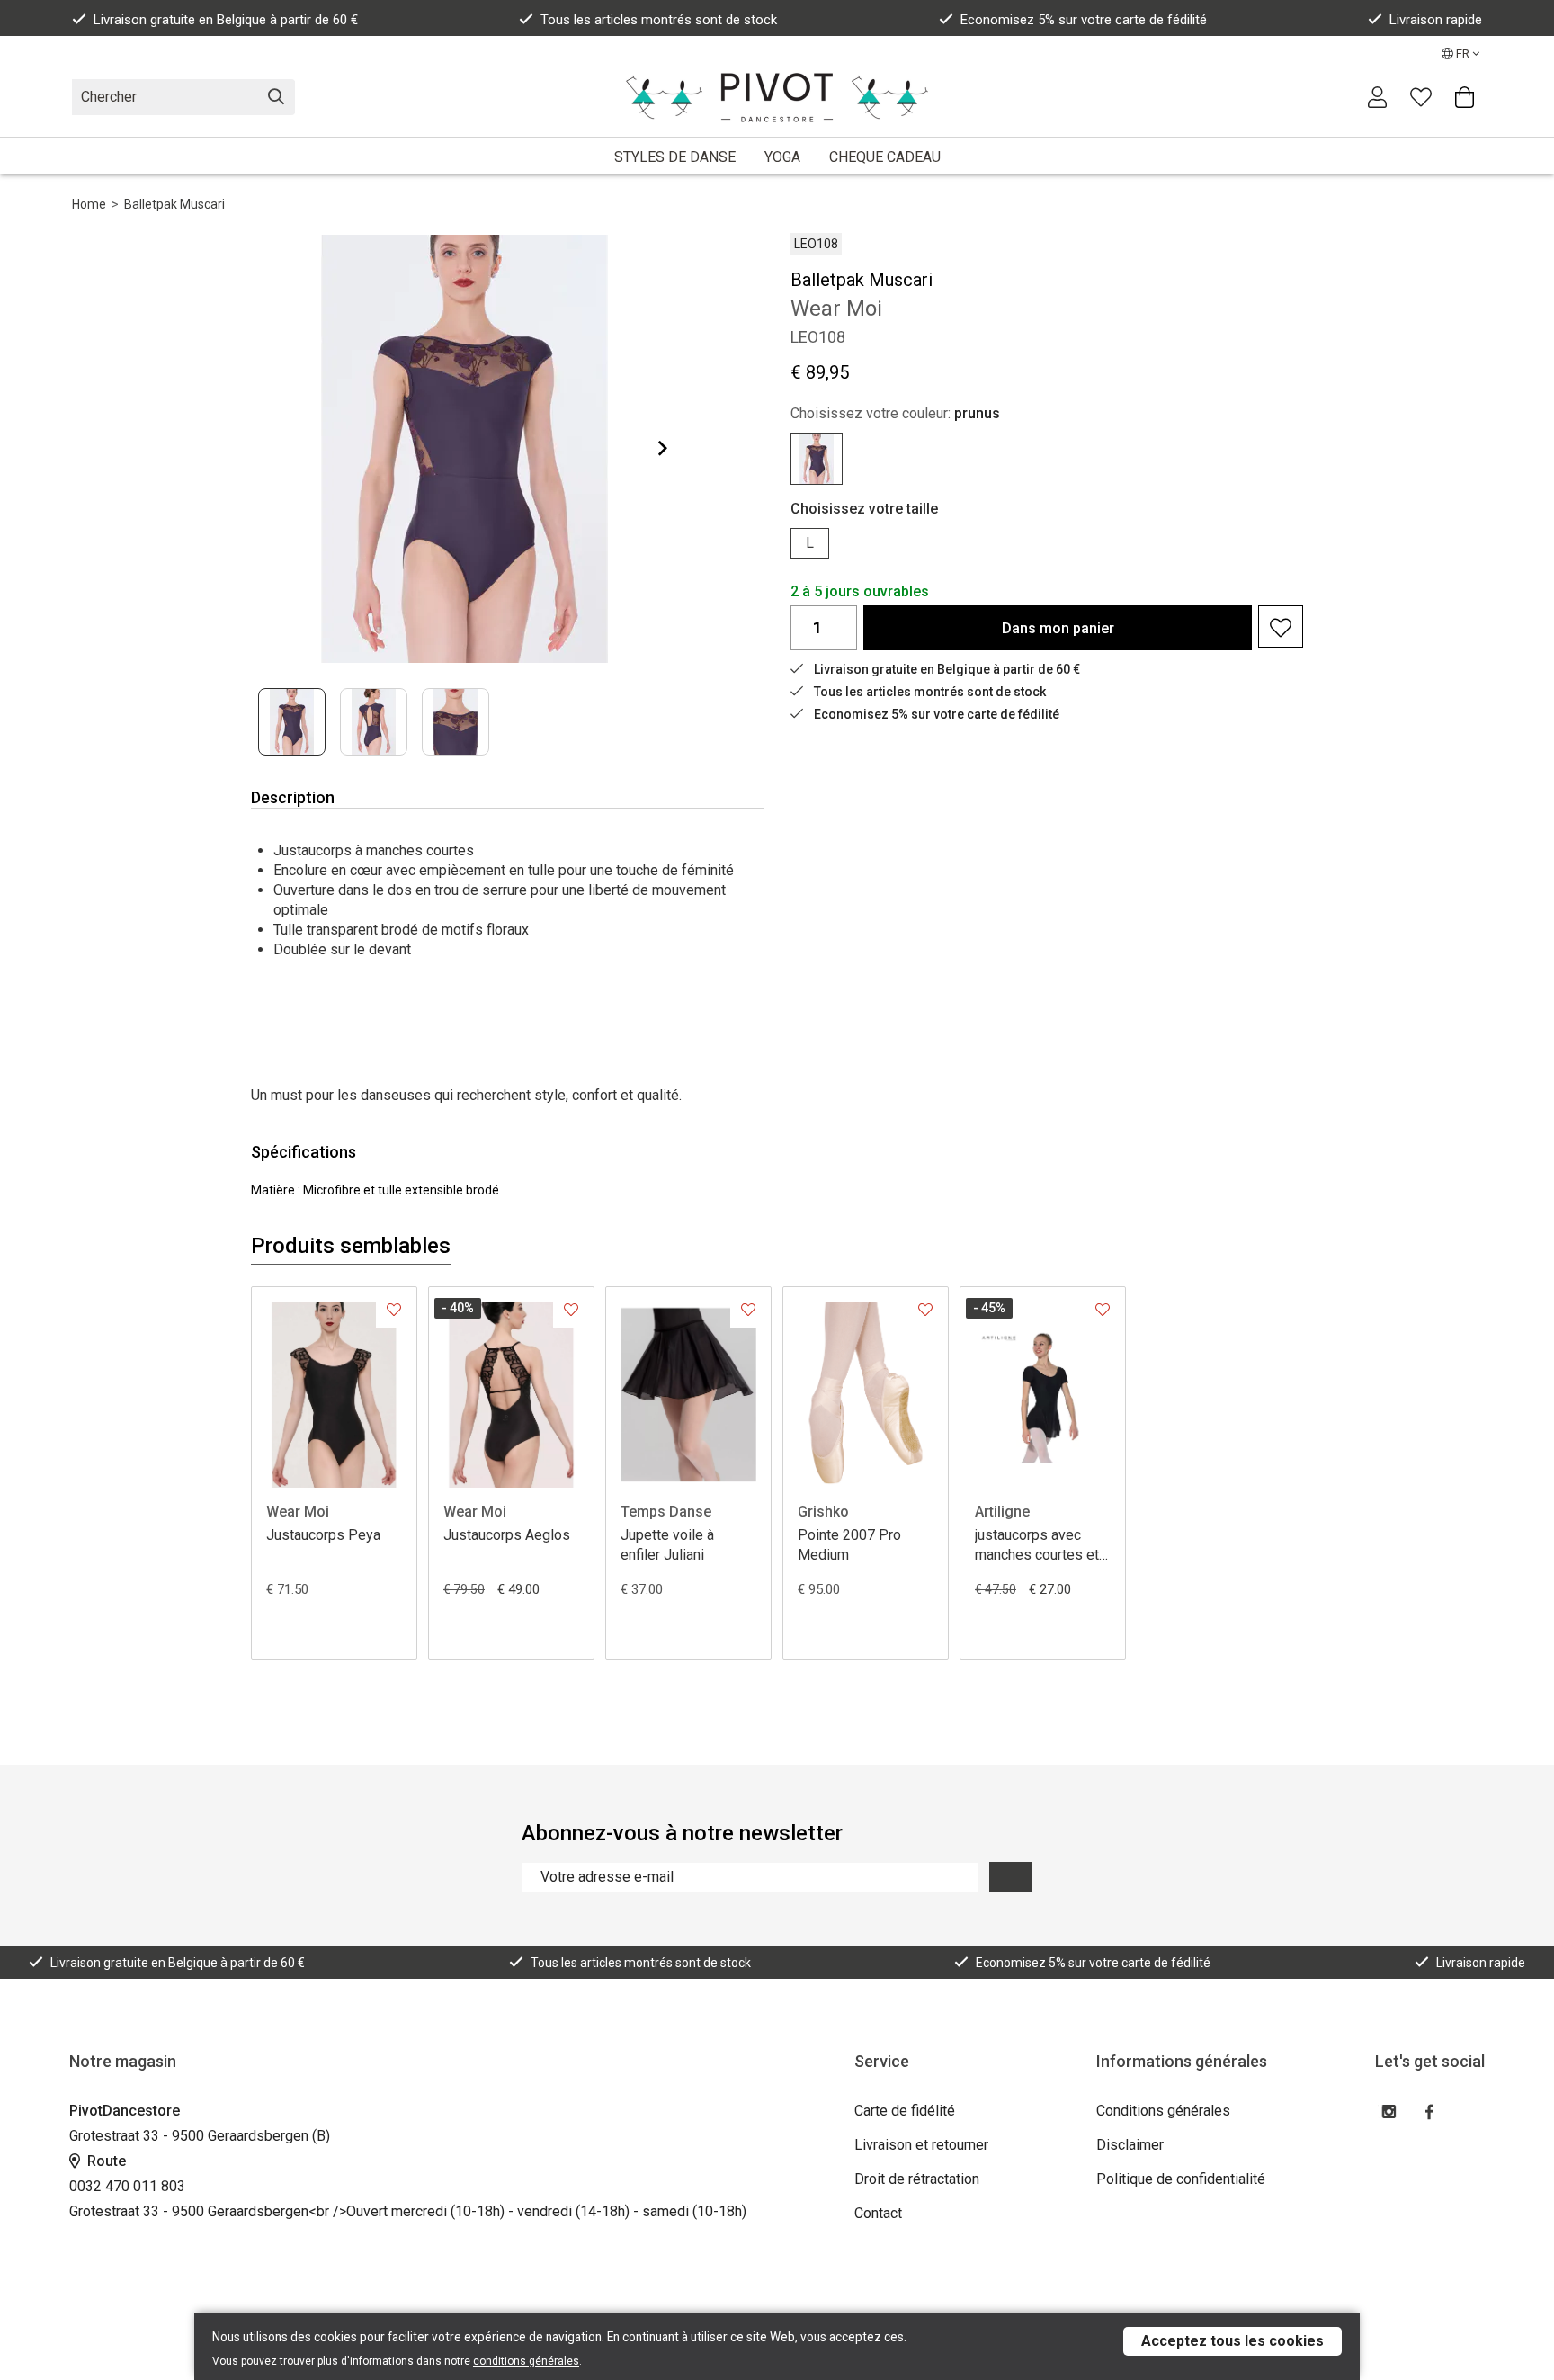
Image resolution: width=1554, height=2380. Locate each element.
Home (89, 204)
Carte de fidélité (905, 2111)
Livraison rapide (1436, 20)
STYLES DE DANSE (675, 157)
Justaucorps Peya (323, 1535)
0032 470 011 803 (127, 2186)
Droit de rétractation (917, 2179)
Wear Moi (298, 1512)
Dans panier (1058, 628)
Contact (878, 2213)
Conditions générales (1163, 2111)
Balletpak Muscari (174, 204)
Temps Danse (666, 1512)
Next (648, 448)
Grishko (823, 1512)
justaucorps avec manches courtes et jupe (1037, 1546)
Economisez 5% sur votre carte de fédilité (1084, 20)
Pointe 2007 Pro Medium (849, 1545)
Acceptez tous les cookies (1232, 2341)
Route (105, 2161)
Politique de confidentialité (1181, 2179)
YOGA (782, 157)
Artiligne (1002, 1512)
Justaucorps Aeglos (507, 1535)
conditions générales (526, 2361)
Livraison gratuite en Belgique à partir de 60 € (226, 20)
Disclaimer (1130, 2145)
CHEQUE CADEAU (885, 157)
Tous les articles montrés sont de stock (659, 20)
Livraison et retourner (921, 2145)
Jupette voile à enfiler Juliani (667, 1545)
